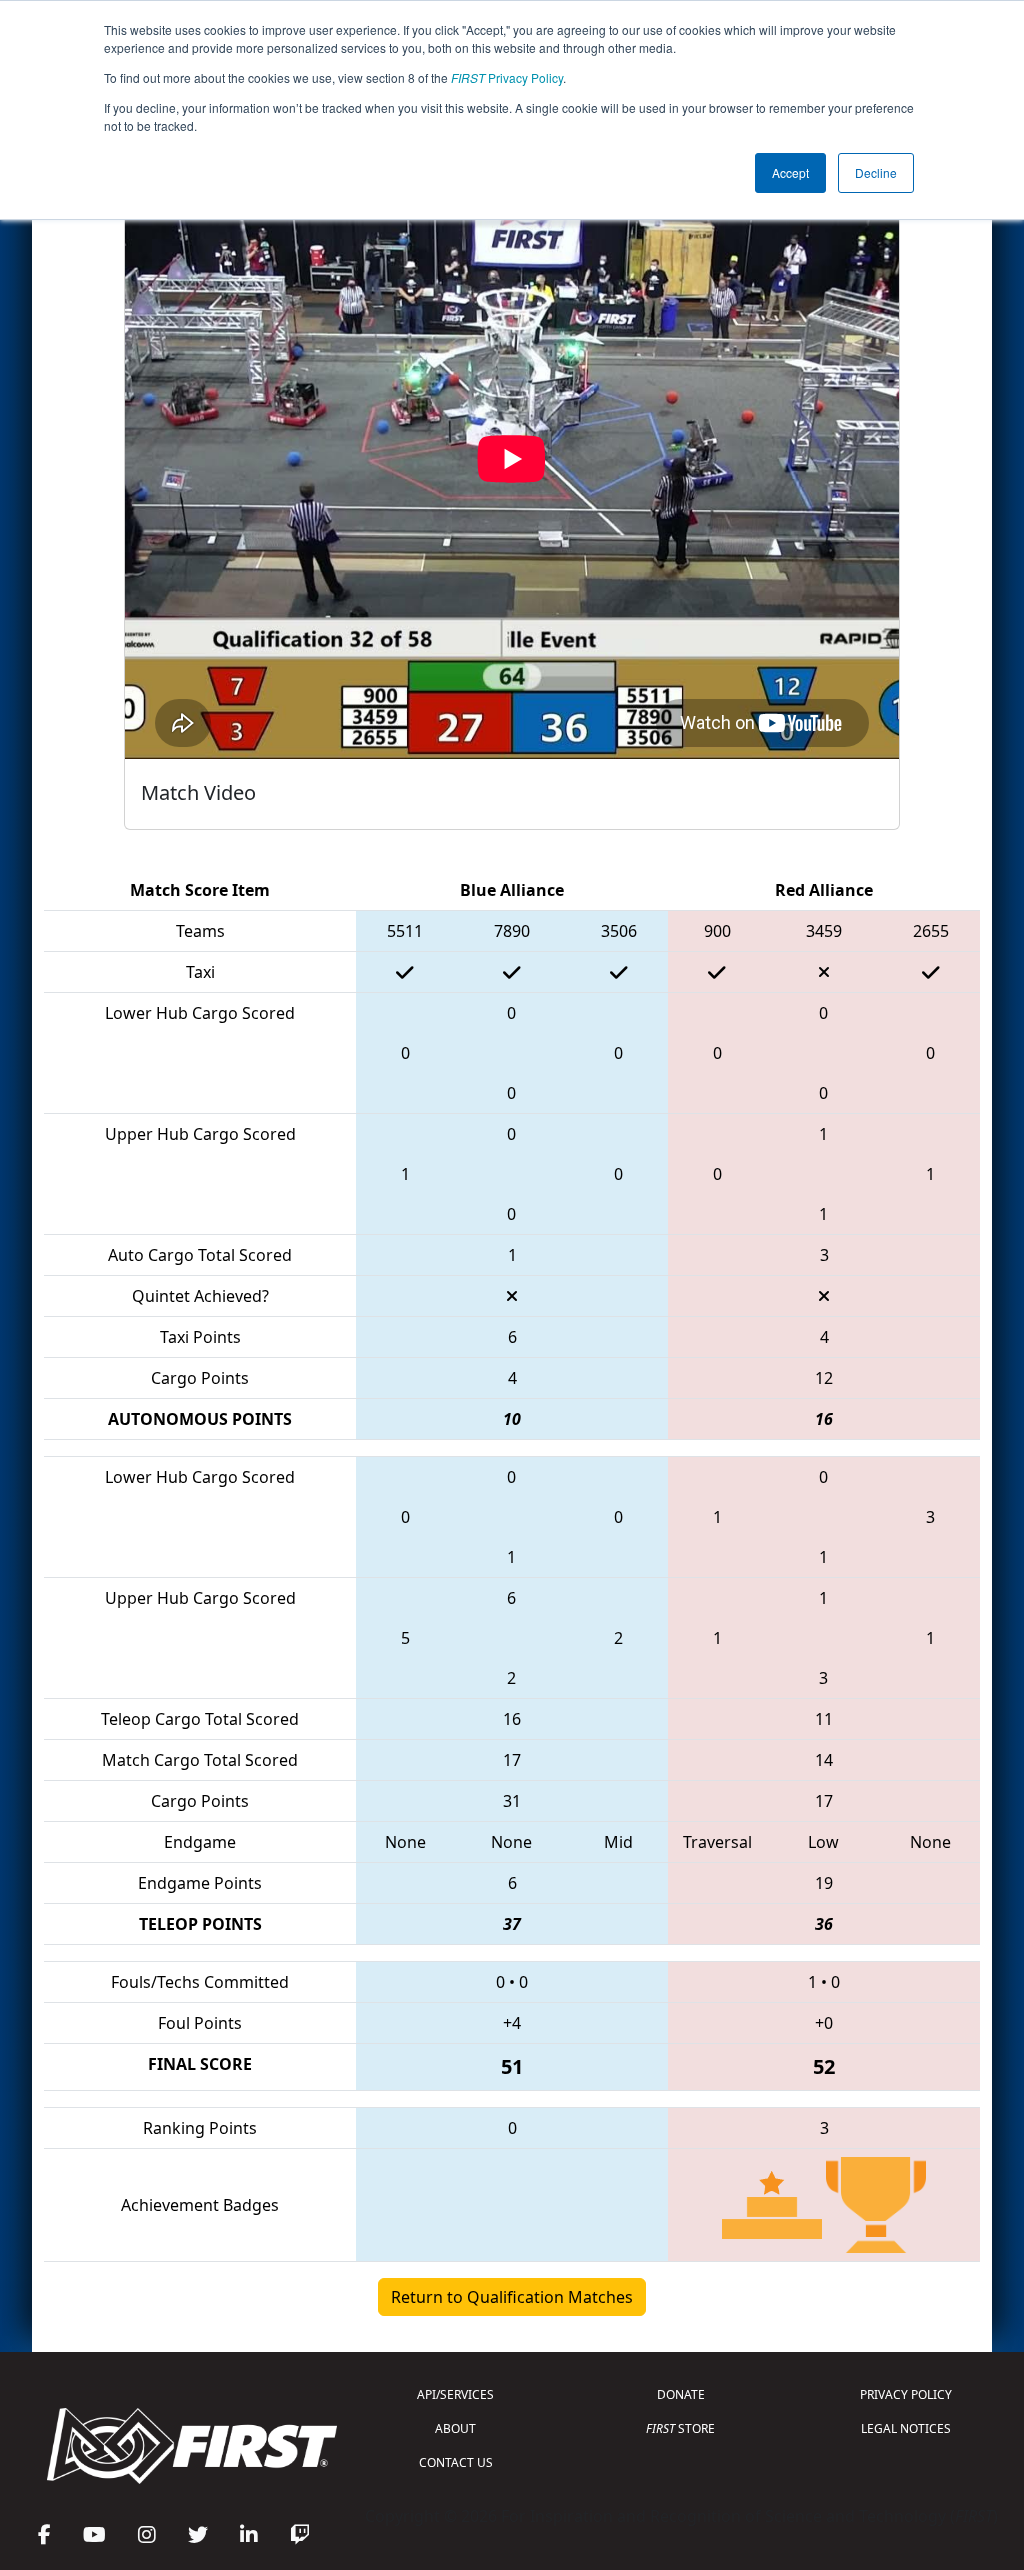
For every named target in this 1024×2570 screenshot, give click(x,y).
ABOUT (455, 2428)
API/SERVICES (455, 2394)
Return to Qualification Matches (512, 2297)
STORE (680, 2428)
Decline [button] (876, 172)
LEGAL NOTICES (906, 2428)
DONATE (681, 2394)
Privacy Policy (507, 77)
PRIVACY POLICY (906, 2394)
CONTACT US (456, 2462)
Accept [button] (790, 172)
